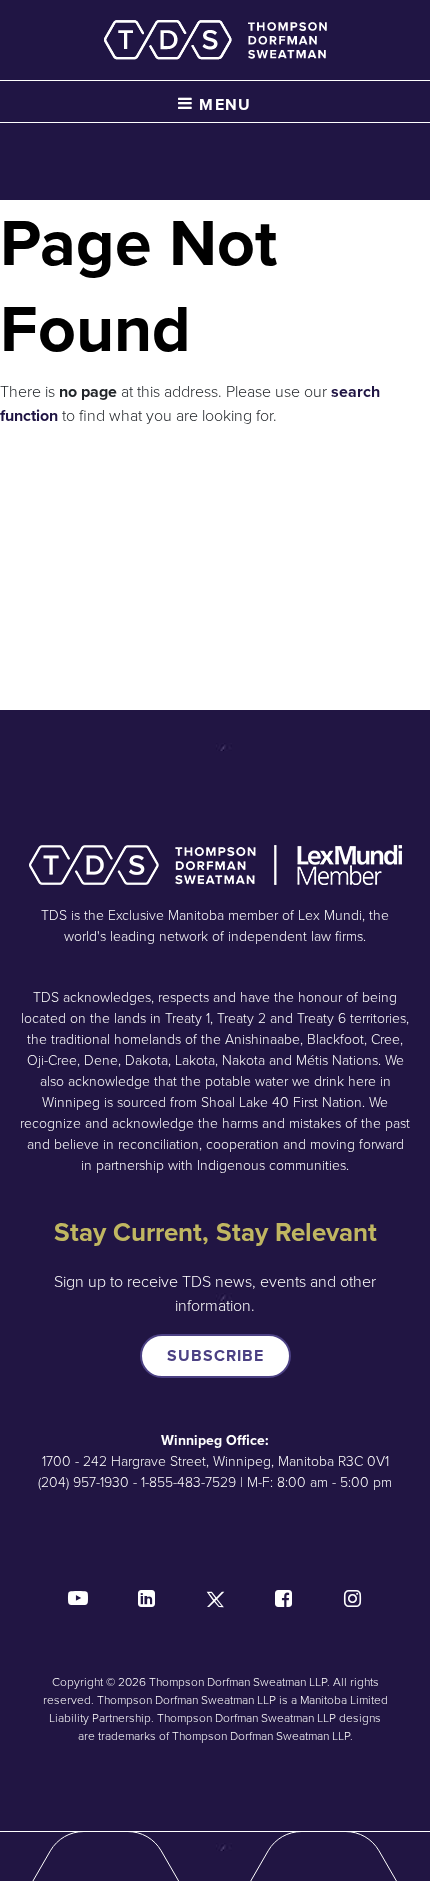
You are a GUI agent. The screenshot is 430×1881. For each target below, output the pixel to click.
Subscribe (215, 1355)
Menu (223, 104)
